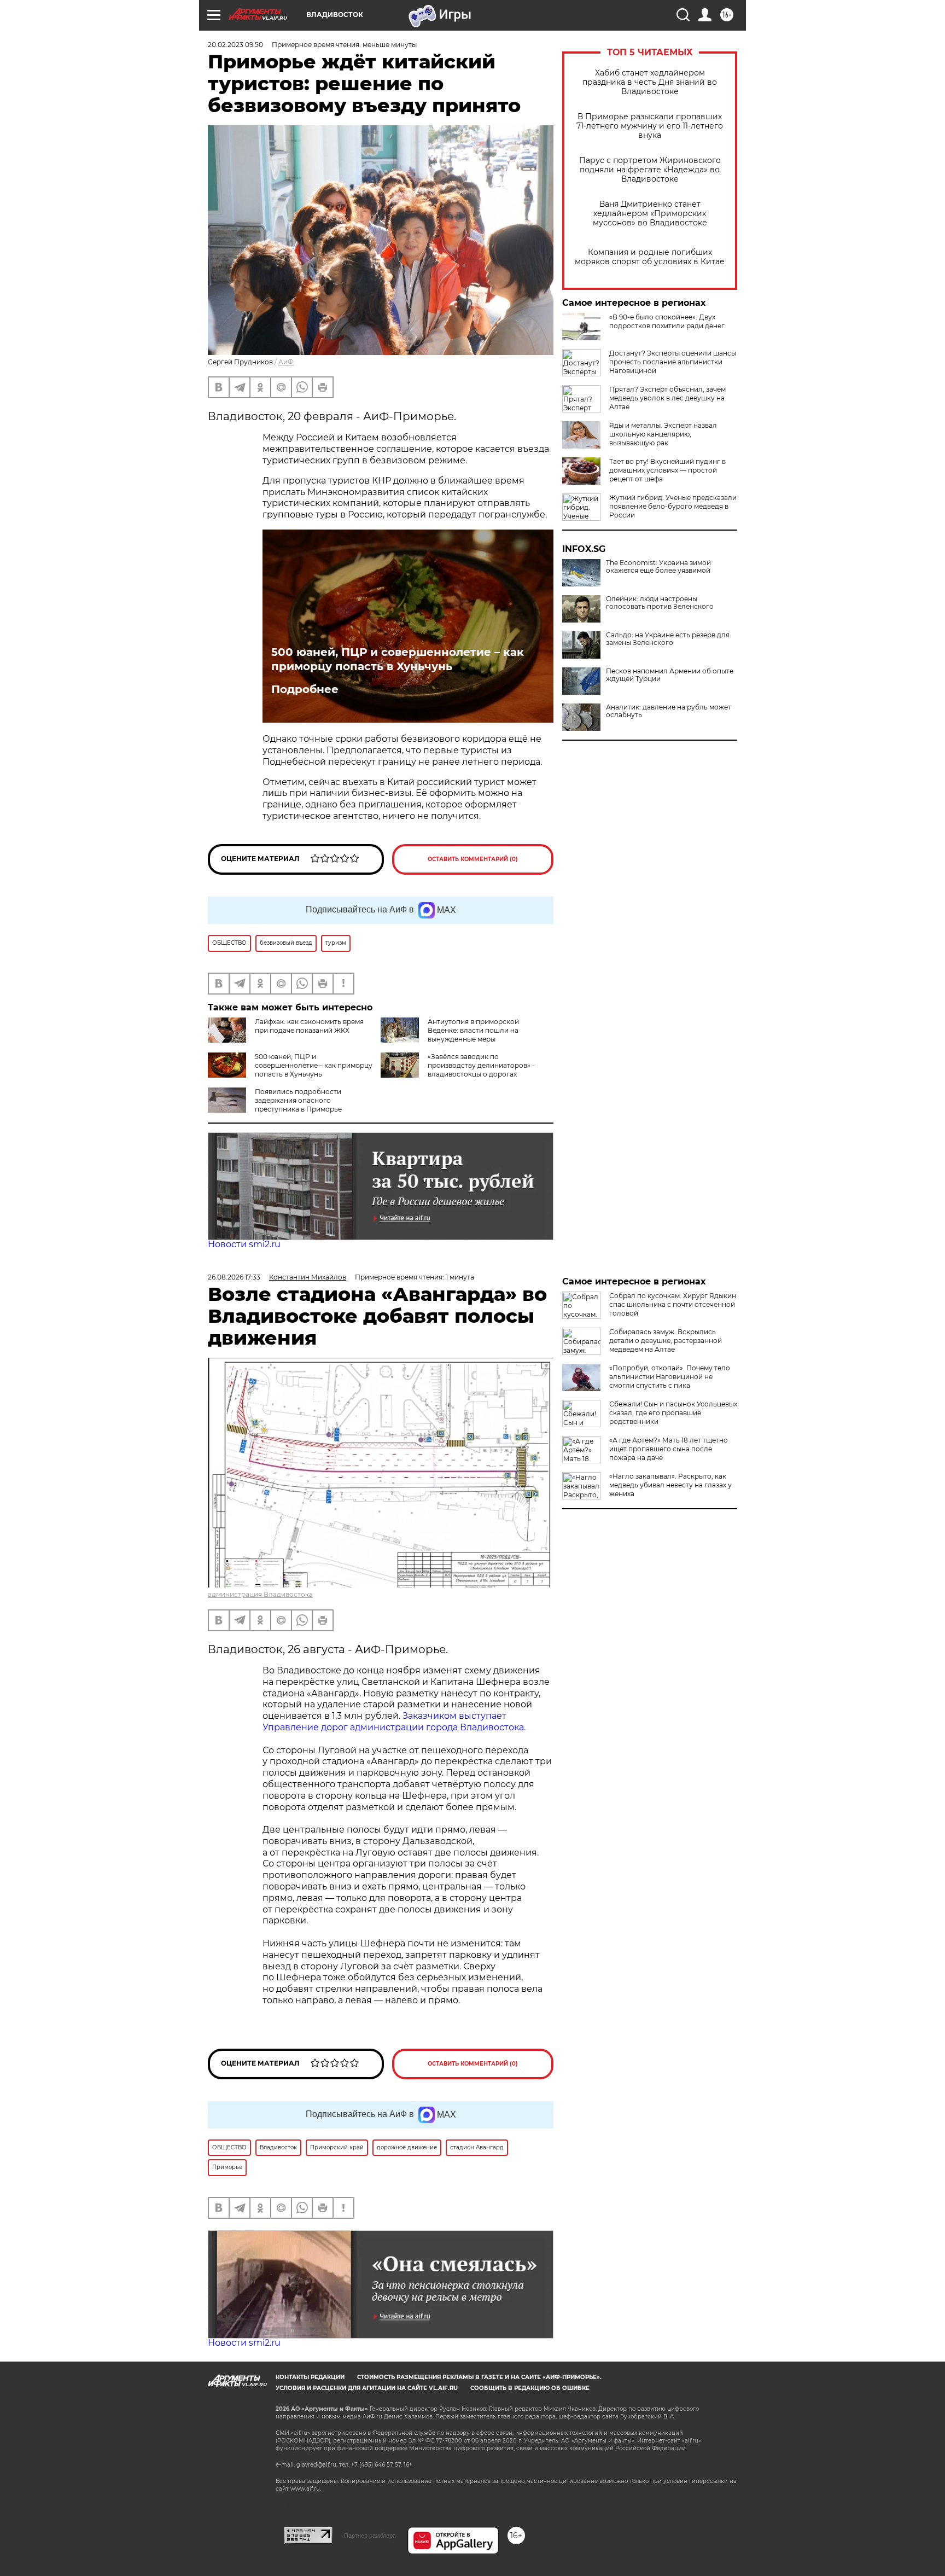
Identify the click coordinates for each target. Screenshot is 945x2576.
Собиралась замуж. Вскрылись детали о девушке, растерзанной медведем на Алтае (666, 1341)
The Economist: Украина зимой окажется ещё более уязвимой (658, 567)
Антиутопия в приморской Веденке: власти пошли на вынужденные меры (473, 1030)
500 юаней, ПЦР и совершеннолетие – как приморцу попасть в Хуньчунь (398, 659)
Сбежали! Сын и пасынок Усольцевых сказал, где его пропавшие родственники (673, 1413)
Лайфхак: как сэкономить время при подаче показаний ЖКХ (309, 1026)
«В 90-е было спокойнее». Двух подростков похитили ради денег (667, 321)
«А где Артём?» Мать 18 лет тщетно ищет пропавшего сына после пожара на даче (669, 1449)
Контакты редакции (310, 2377)
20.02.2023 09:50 (235, 45)
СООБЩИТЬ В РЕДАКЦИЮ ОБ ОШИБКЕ (530, 2388)
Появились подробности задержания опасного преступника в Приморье (298, 1100)
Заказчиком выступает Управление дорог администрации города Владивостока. (394, 1722)
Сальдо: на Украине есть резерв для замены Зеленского (668, 639)
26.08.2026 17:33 (234, 1277)
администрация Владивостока (260, 1594)
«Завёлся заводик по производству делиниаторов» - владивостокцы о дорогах (481, 1065)
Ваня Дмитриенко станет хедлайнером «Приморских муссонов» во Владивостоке (650, 214)
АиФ (286, 362)
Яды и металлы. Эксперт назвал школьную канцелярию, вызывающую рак (663, 434)
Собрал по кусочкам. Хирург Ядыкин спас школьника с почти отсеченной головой (673, 1304)
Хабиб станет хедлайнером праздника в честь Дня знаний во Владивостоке (650, 82)
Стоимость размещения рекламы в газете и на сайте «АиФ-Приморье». (479, 2377)
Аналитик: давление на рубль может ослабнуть (669, 711)
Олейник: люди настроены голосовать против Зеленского (660, 603)
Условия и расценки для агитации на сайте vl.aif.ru (367, 2388)
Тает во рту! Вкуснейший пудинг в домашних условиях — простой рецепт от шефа (667, 470)
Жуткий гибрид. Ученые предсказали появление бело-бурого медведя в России (673, 506)
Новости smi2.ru (244, 1244)
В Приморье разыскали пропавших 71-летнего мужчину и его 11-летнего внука (650, 126)
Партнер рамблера (370, 2536)
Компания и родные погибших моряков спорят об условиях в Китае (650, 257)
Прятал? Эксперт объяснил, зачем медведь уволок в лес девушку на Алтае (667, 398)
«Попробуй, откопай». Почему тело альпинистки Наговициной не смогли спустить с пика (670, 1377)
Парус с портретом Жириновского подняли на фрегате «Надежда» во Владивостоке (650, 170)
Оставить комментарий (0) (473, 859)
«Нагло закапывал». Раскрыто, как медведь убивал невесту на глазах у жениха (670, 1485)
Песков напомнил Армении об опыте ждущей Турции (670, 675)
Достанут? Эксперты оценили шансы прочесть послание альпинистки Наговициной (673, 362)
